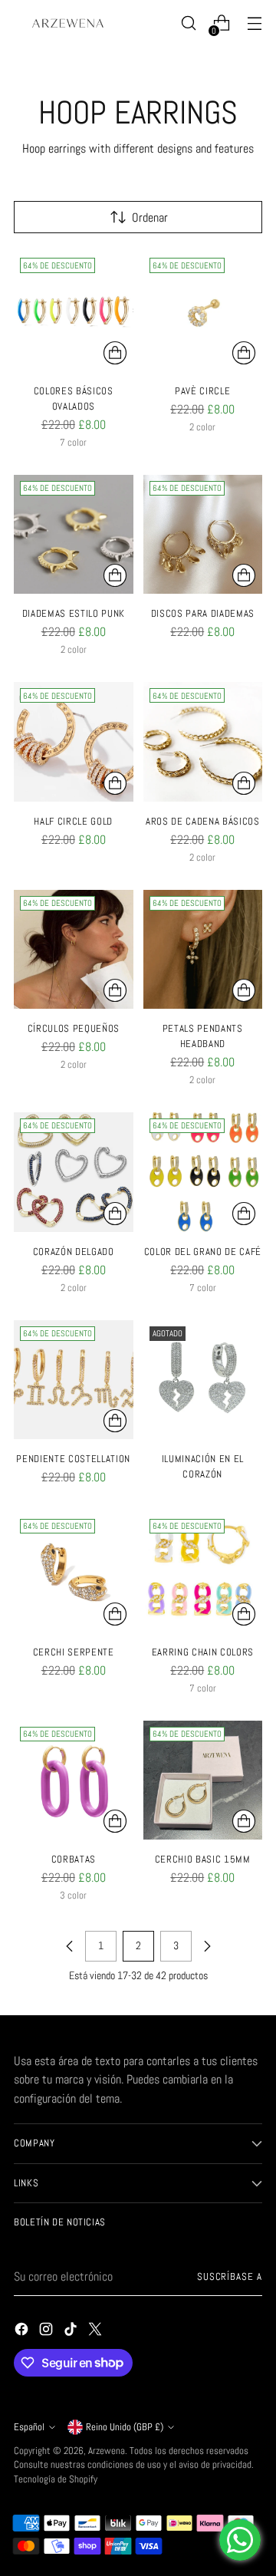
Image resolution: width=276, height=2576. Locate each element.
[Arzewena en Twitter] (97, 2332)
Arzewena (107, 2451)
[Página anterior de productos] (70, 1946)
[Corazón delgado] (74, 1172)
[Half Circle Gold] (74, 742)
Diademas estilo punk (74, 613)
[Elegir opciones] (115, 353)
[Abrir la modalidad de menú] (254, 23)
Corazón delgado (74, 1252)
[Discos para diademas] (203, 535)
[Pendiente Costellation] (74, 1380)
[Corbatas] (74, 1780)
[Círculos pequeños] (74, 950)
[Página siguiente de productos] (207, 1946)
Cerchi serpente (74, 1652)
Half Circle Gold (73, 821)
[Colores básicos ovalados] (74, 311)
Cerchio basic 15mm (203, 1859)
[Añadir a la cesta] (244, 575)
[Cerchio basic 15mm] (203, 1780)
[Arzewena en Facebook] (23, 2332)
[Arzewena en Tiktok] (72, 2332)
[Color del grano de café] (203, 1172)
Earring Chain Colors (203, 1652)
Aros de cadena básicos (203, 821)
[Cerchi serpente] (74, 1573)
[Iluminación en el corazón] (203, 1380)
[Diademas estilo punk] (74, 535)
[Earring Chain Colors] (203, 1573)
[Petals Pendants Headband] (203, 950)
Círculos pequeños (74, 1028)
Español (29, 2427)
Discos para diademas (203, 613)
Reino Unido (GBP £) (125, 2427)
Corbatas (74, 1859)
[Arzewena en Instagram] (48, 2332)
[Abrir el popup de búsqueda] (188, 23)
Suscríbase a (230, 2277)
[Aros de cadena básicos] (203, 742)
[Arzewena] (67, 23)
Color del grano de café (203, 1252)
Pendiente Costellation (73, 1459)
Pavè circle (202, 391)
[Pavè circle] (203, 311)
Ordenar (150, 217)
